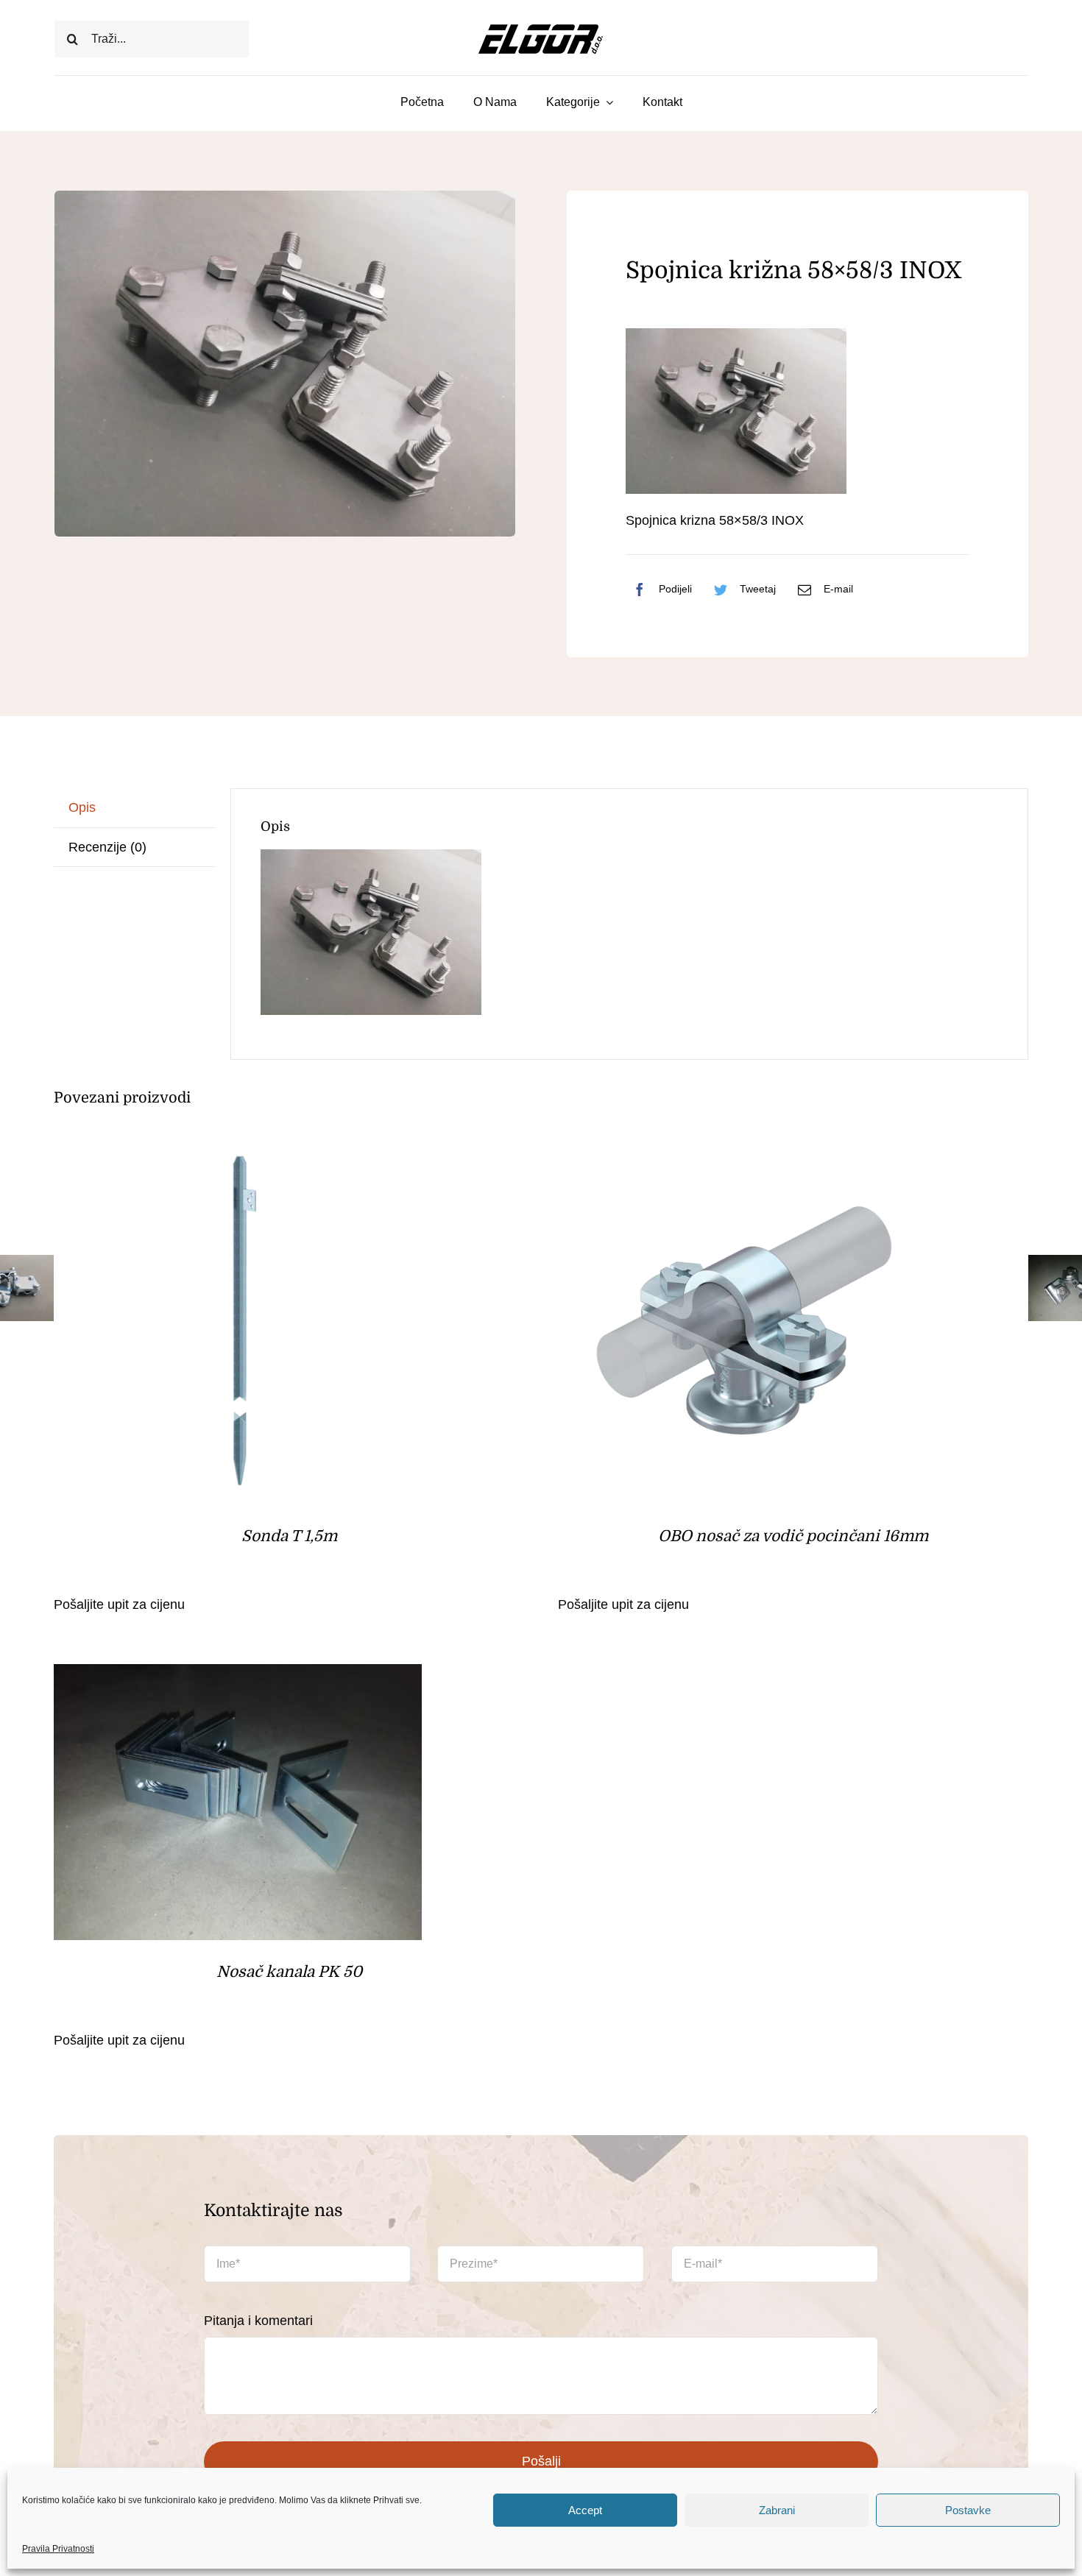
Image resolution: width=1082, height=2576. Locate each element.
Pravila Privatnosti (58, 2549)
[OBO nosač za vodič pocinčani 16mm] (742, 1148)
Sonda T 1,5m (289, 1536)
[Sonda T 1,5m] (238, 1148)
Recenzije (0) (107, 847)
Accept (585, 2510)
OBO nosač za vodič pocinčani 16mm (793, 1536)
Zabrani (777, 2510)
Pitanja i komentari (258, 2321)
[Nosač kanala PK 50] (238, 1676)
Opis (82, 807)
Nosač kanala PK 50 (289, 1972)
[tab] (135, 808)
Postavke (968, 2510)
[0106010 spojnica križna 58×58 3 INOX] (285, 364)
